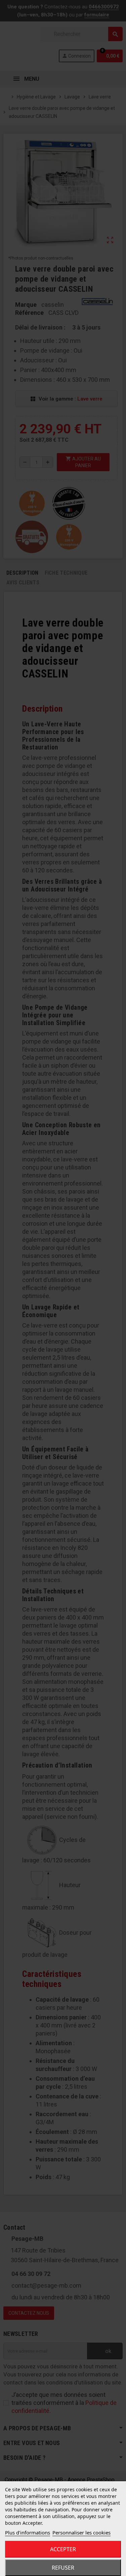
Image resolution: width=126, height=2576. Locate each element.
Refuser (63, 2568)
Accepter (63, 2549)
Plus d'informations (28, 2532)
